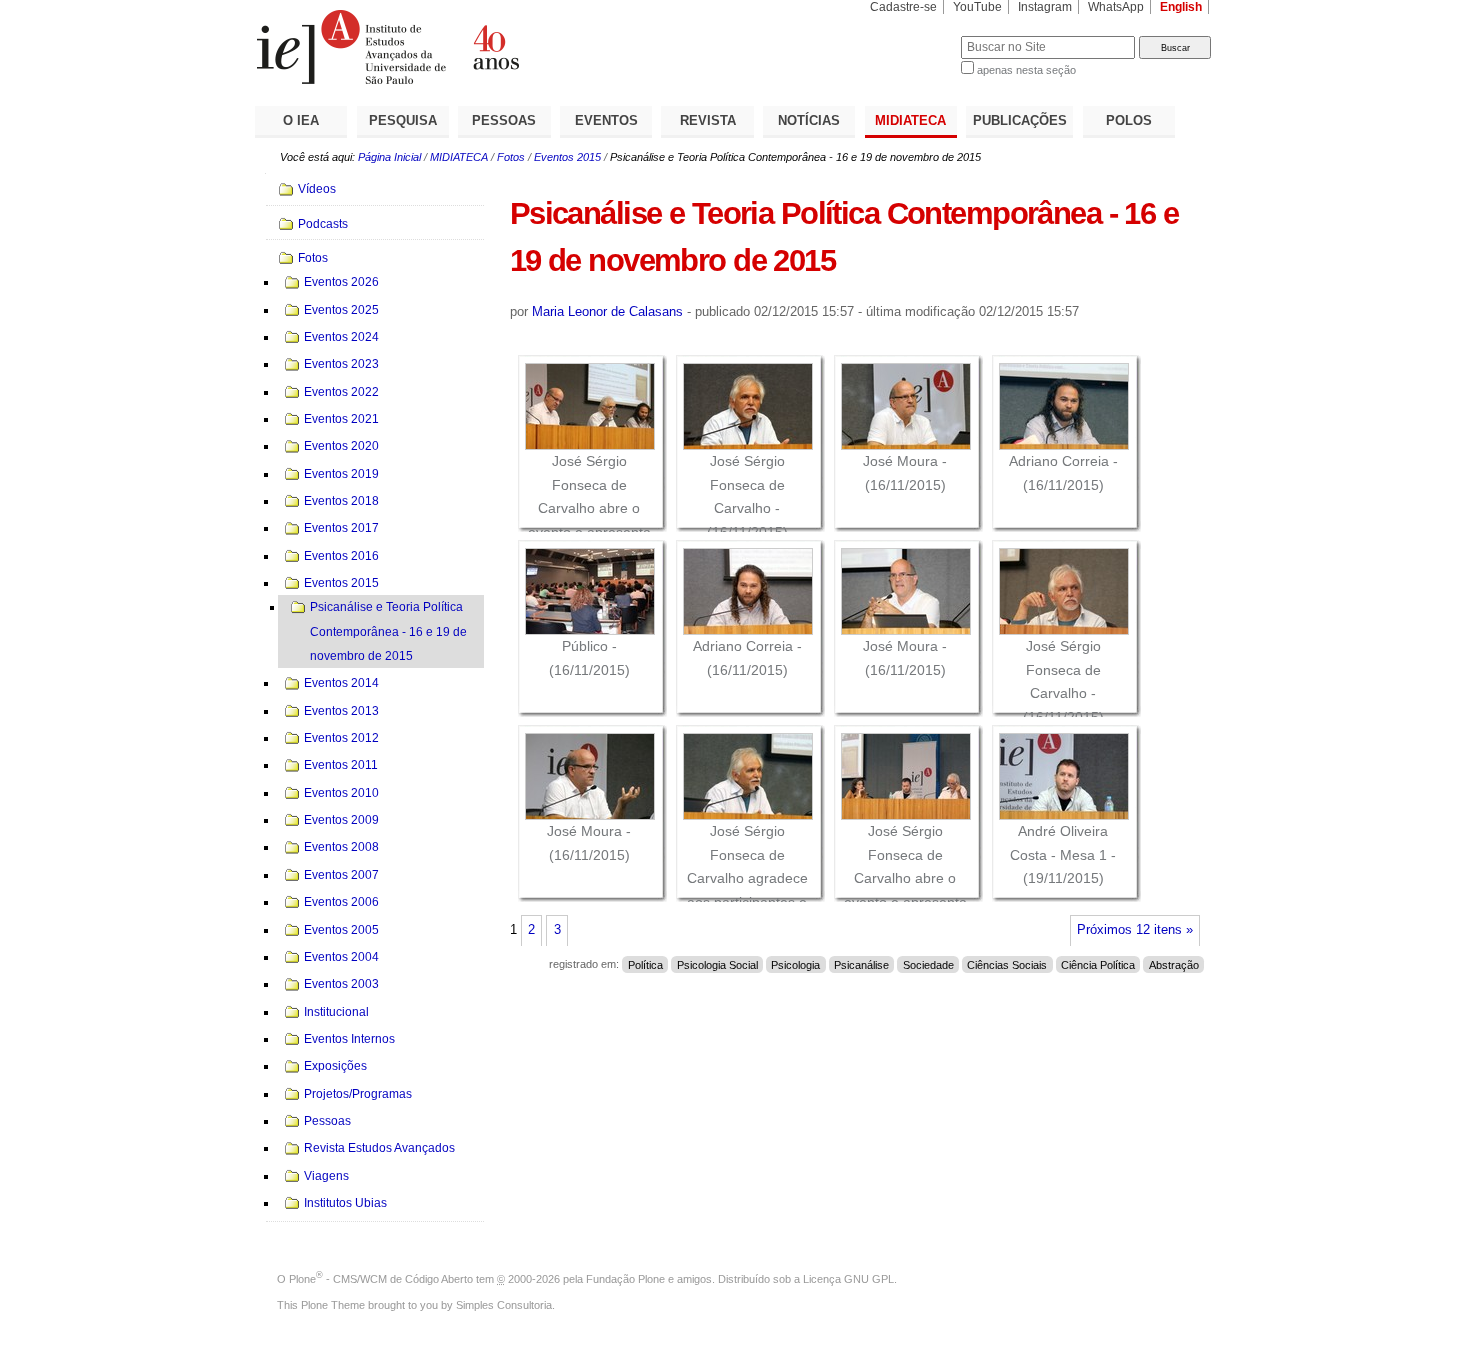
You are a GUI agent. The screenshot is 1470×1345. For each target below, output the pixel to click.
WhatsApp (1116, 7)
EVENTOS (606, 120)
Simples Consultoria (504, 1305)
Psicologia (795, 964)
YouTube (977, 7)
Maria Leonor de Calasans (607, 311)
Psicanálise (861, 964)
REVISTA (708, 120)
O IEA (301, 120)
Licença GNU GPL (848, 1279)
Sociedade (928, 964)
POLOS (1129, 120)
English (1181, 7)
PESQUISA (403, 120)
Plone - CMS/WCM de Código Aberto (381, 1279)
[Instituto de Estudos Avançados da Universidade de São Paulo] (495, 47)
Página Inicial (389, 157)
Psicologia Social (717, 964)
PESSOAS (504, 120)
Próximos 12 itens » (1135, 930)
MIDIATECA (910, 120)
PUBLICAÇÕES (1020, 120)
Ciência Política (1098, 964)
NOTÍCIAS (809, 120)
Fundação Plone (625, 1279)
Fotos (511, 157)
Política (645, 964)
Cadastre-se (903, 7)
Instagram (1045, 7)
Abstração (1174, 964)
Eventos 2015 (567, 157)
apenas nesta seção (1026, 70)
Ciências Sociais (1007, 964)
